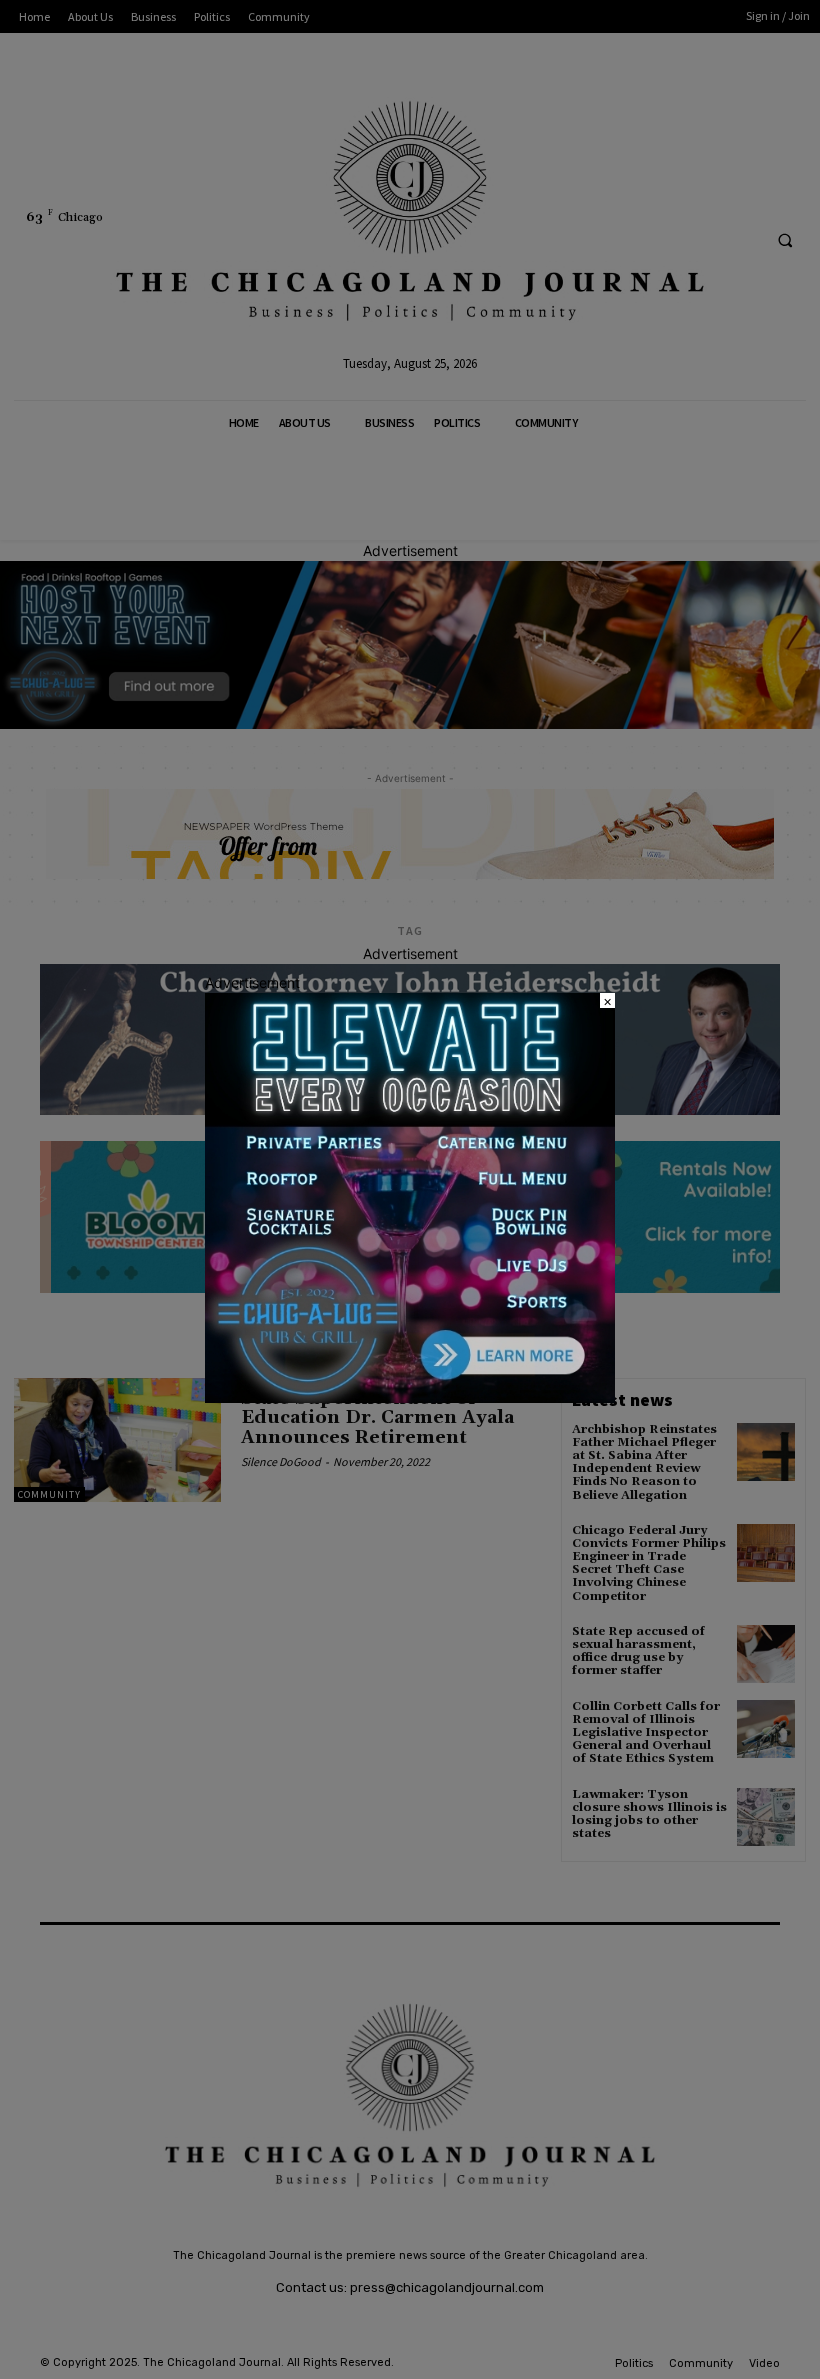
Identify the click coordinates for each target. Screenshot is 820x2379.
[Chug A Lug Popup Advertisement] (410, 1397)
